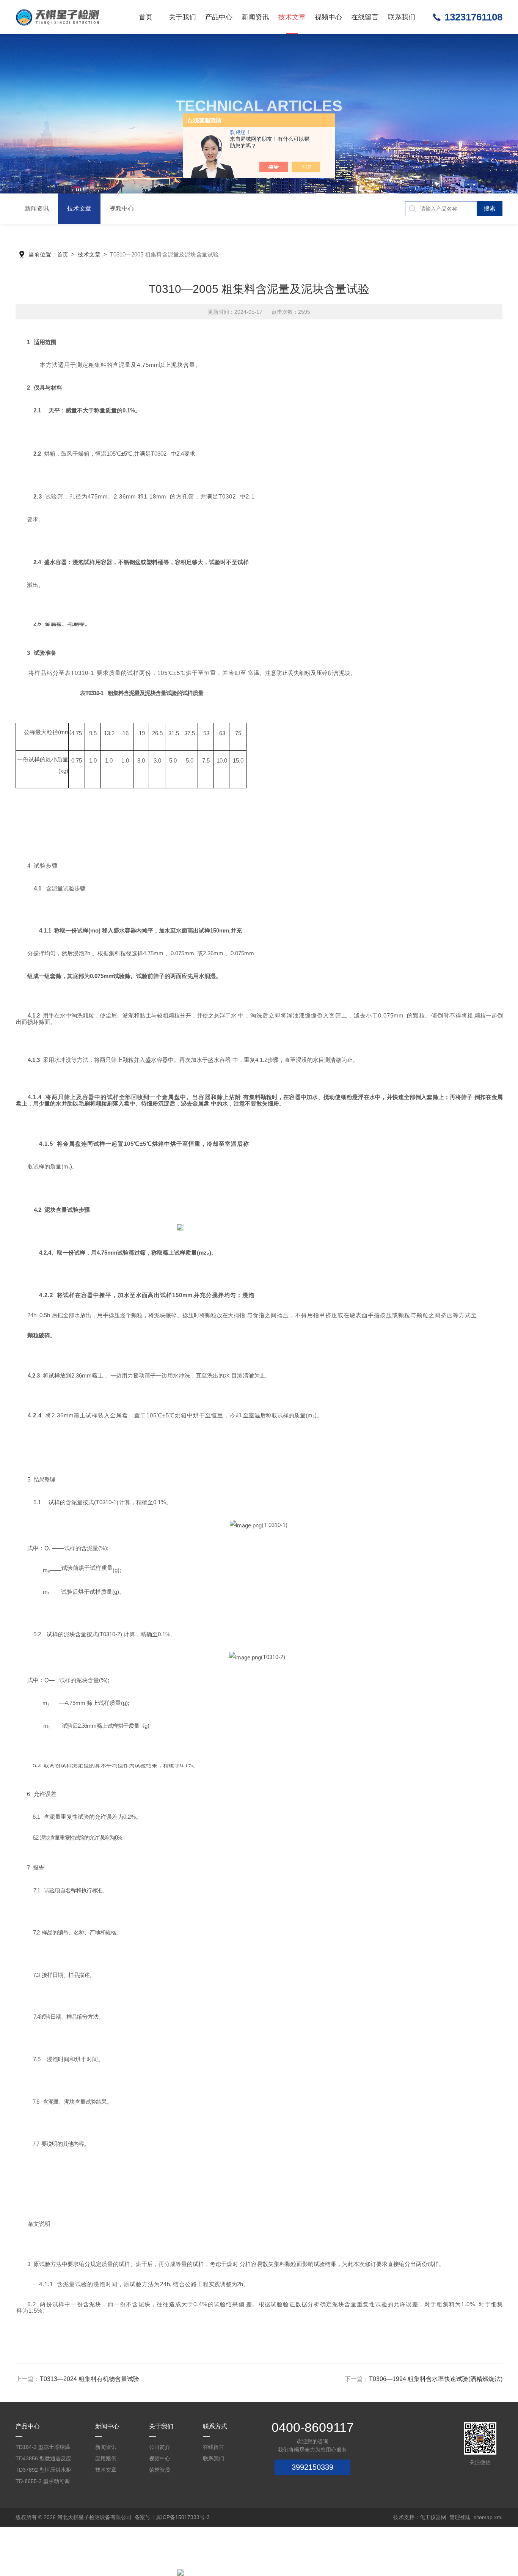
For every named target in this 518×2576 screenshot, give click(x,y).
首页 (146, 17)
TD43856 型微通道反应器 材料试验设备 (43, 2460)
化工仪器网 (433, 2517)
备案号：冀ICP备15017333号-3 (172, 2517)
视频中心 (328, 17)
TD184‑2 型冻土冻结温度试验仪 (43, 2448)
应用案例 (106, 2458)
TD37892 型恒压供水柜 (43, 2470)
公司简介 (160, 2447)
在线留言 (365, 17)
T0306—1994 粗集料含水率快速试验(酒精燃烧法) (436, 2379)
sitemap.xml (488, 2517)
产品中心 (219, 17)
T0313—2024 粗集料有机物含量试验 (89, 2379)
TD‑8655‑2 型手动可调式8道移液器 (43, 2482)
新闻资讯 (255, 17)
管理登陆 (460, 2517)
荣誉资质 (160, 2470)
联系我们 (402, 17)
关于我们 (182, 17)
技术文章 (292, 17)
